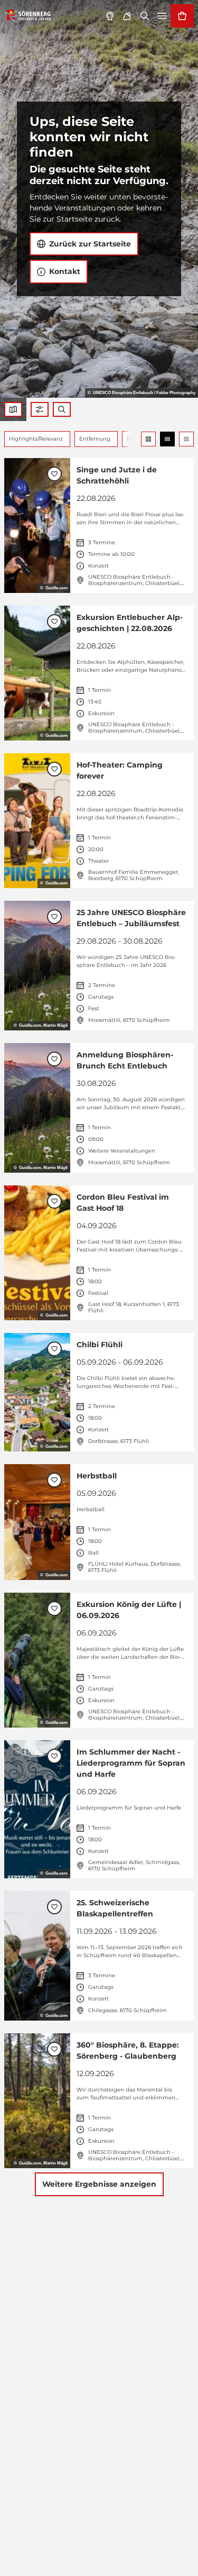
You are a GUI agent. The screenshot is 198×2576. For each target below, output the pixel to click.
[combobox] (62, 409)
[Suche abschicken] (62, 409)
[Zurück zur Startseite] (28, 16)
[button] (40, 409)
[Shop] (182, 16)
